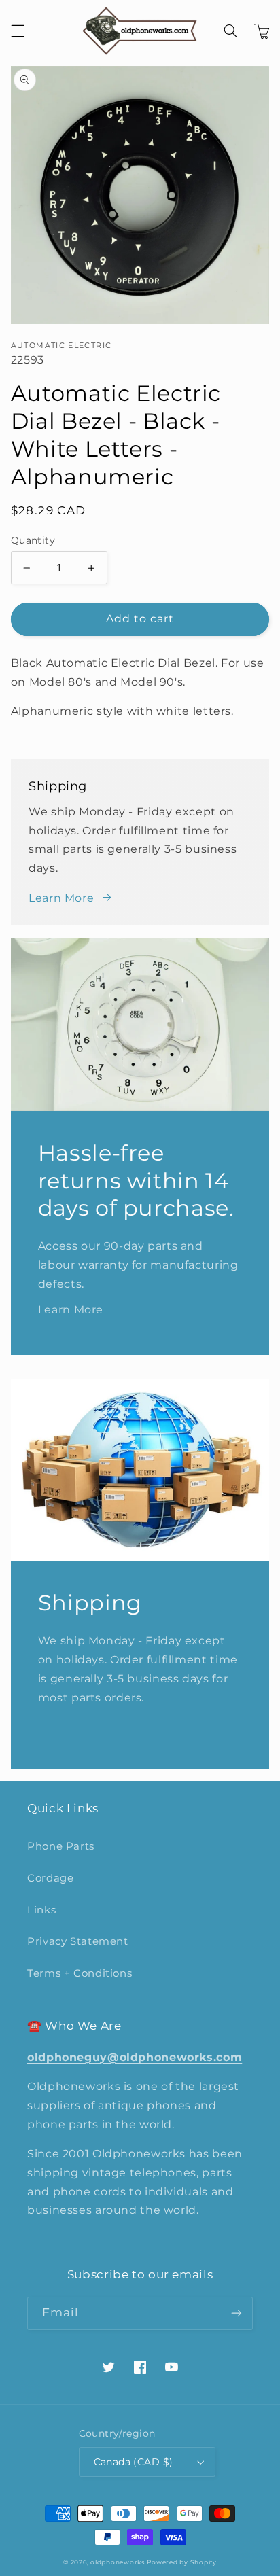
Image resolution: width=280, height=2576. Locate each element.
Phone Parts (61, 1846)
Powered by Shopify (181, 2562)
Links (41, 1910)
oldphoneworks (118, 2562)
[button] (18, 31)
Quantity (33, 540)
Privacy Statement (78, 1941)
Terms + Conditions (80, 1973)
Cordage (50, 1878)
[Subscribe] (237, 2313)
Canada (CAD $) (134, 2462)
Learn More (61, 898)
